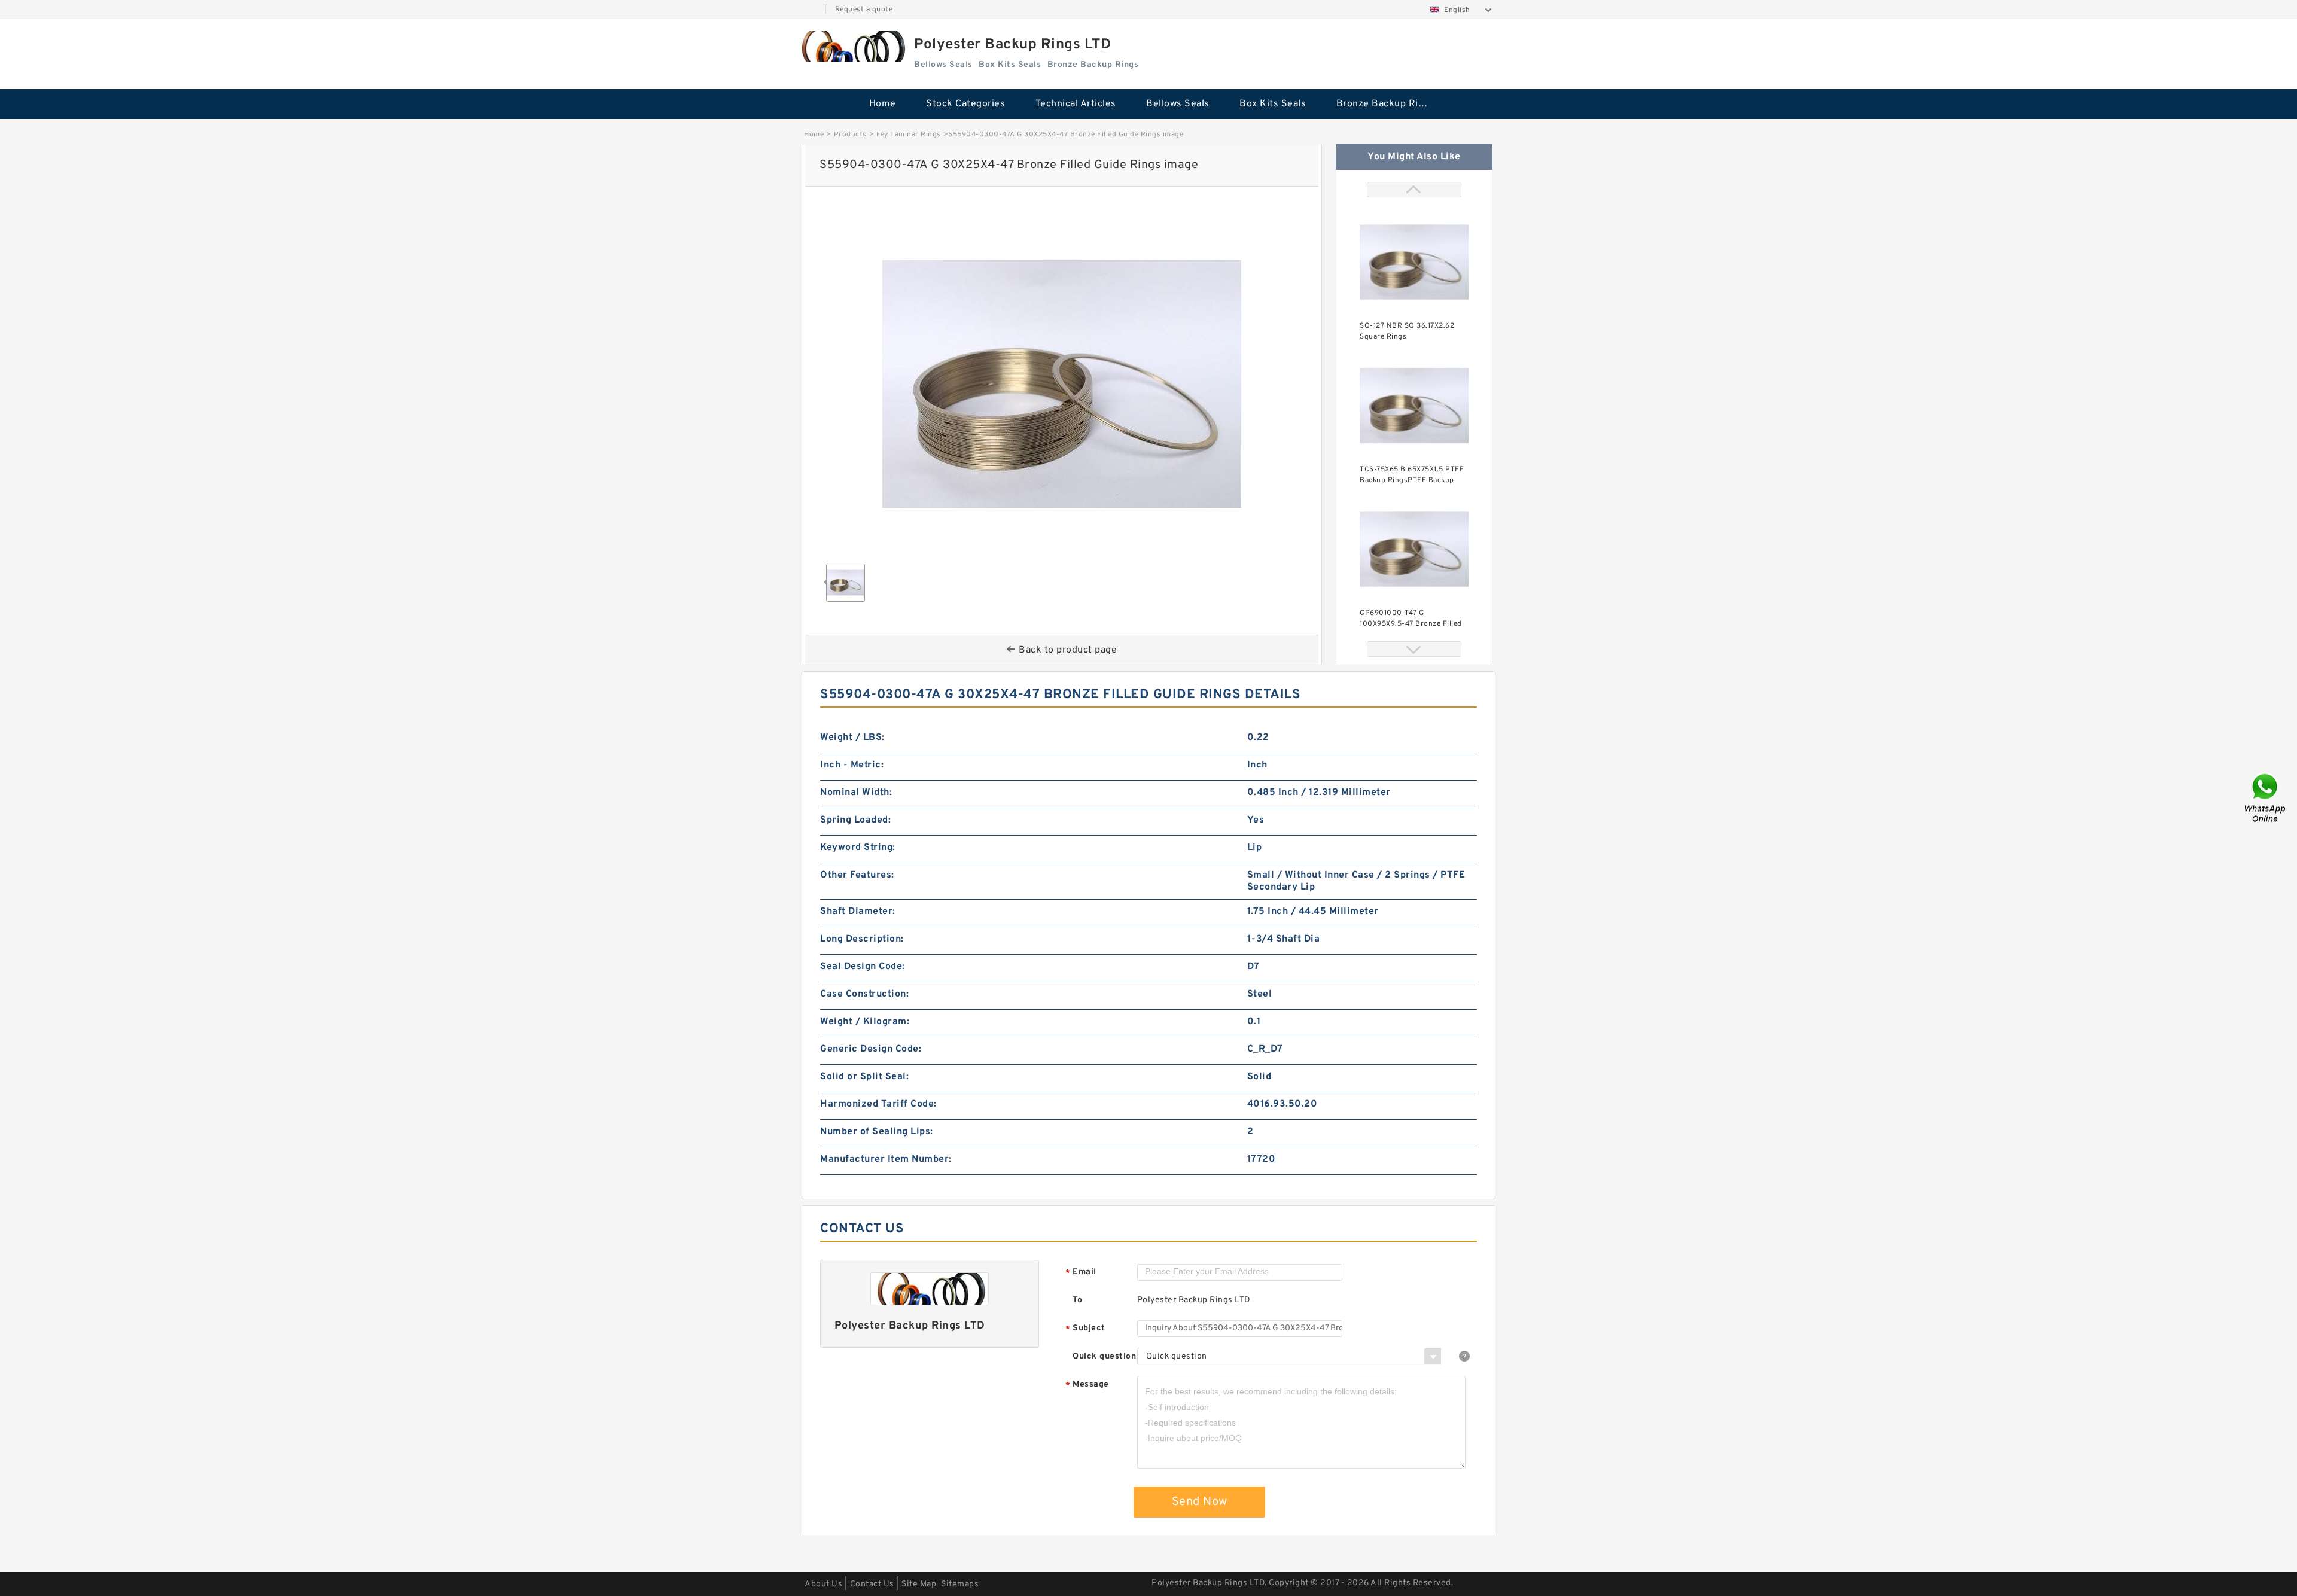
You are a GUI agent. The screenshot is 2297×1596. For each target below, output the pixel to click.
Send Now (1200, 1502)
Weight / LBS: (852, 738)
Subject (1085, 1329)
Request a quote (864, 10)
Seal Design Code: (863, 967)
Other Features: (857, 875)
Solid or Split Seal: (864, 1077)
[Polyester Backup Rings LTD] (852, 46)
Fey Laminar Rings (909, 135)
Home (883, 104)
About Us (823, 1584)
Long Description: (862, 939)
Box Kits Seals (1273, 104)
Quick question (1104, 1356)
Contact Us (872, 1584)
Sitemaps (960, 1584)
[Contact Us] (2266, 798)
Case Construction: (864, 994)
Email (1081, 1273)
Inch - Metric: (852, 765)
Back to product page (1068, 650)
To (1077, 1300)
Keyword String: (858, 848)
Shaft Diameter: (858, 912)
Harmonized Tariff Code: (878, 1104)
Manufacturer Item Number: (886, 1159)
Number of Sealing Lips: (877, 1132)
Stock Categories (965, 104)
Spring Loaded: (855, 820)
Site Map (919, 1584)
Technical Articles (1076, 104)
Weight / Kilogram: (865, 1022)
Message (1087, 1385)
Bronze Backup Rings (1386, 104)
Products (850, 135)
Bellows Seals (1178, 104)
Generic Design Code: (871, 1049)
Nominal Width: (856, 793)
